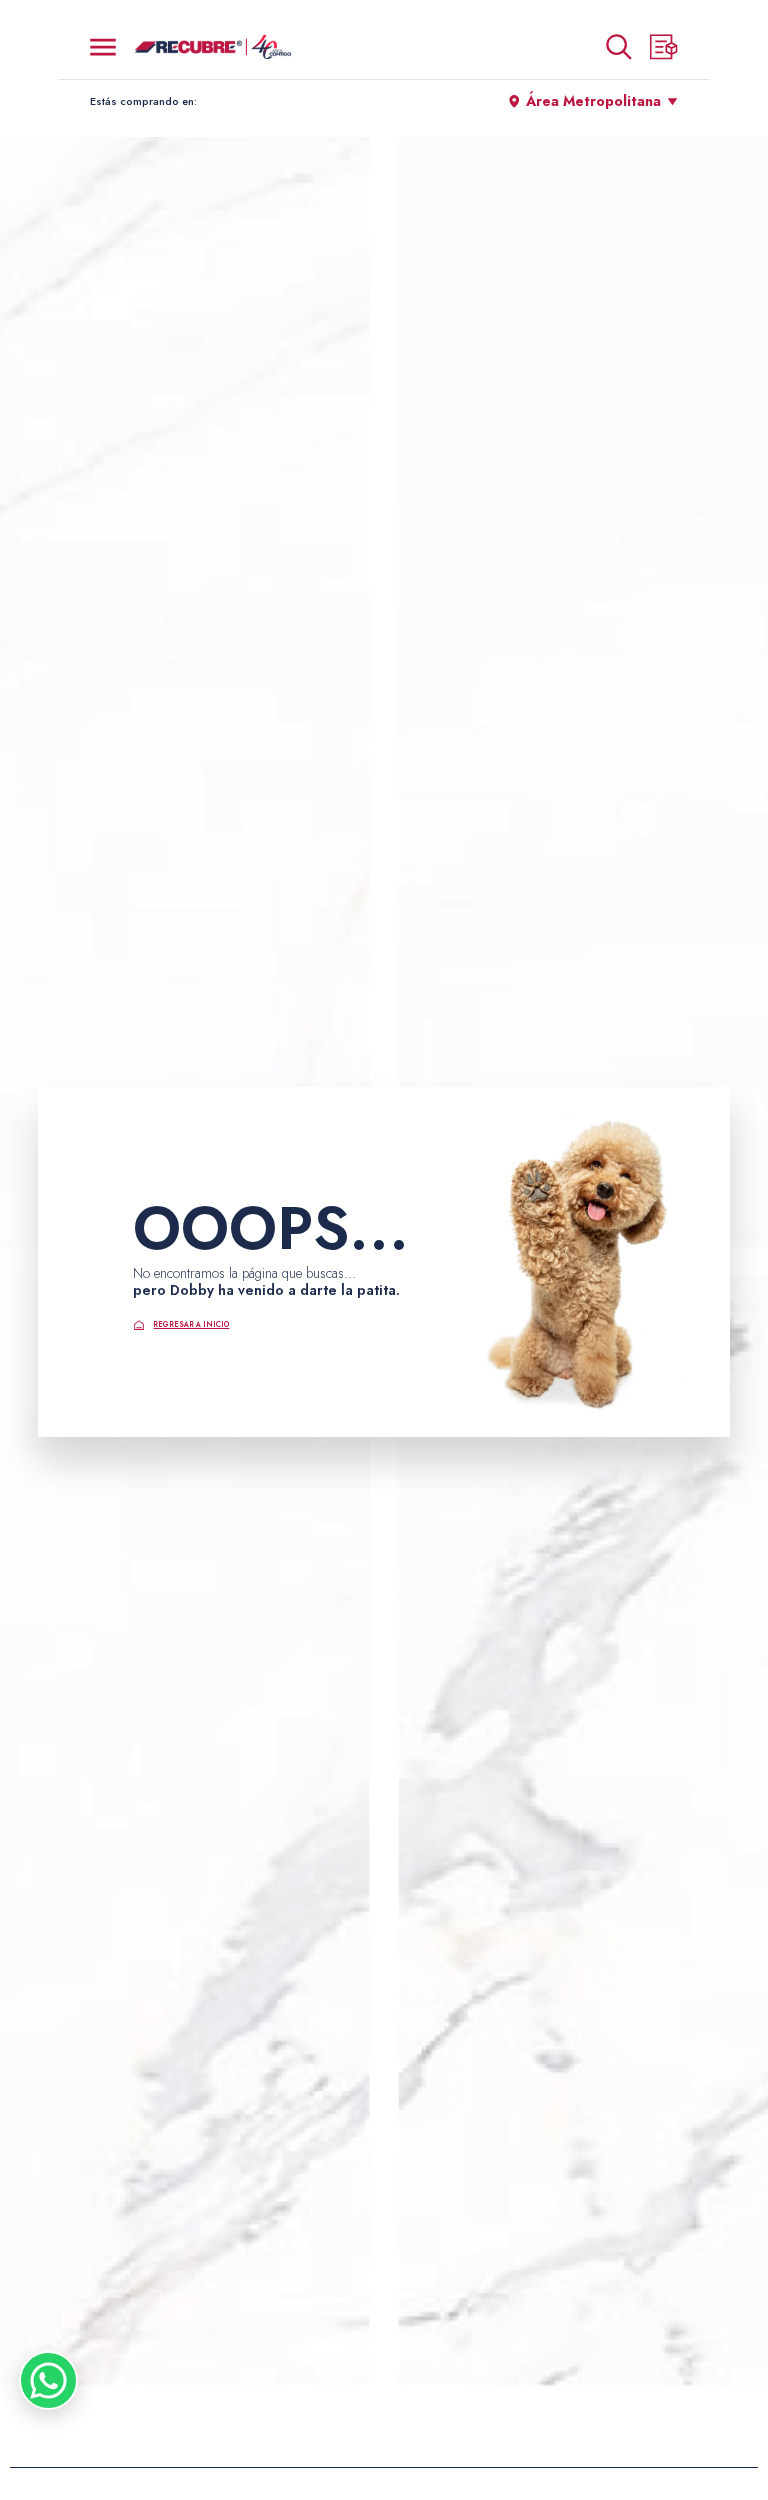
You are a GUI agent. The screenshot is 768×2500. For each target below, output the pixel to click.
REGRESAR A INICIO (191, 1324)
